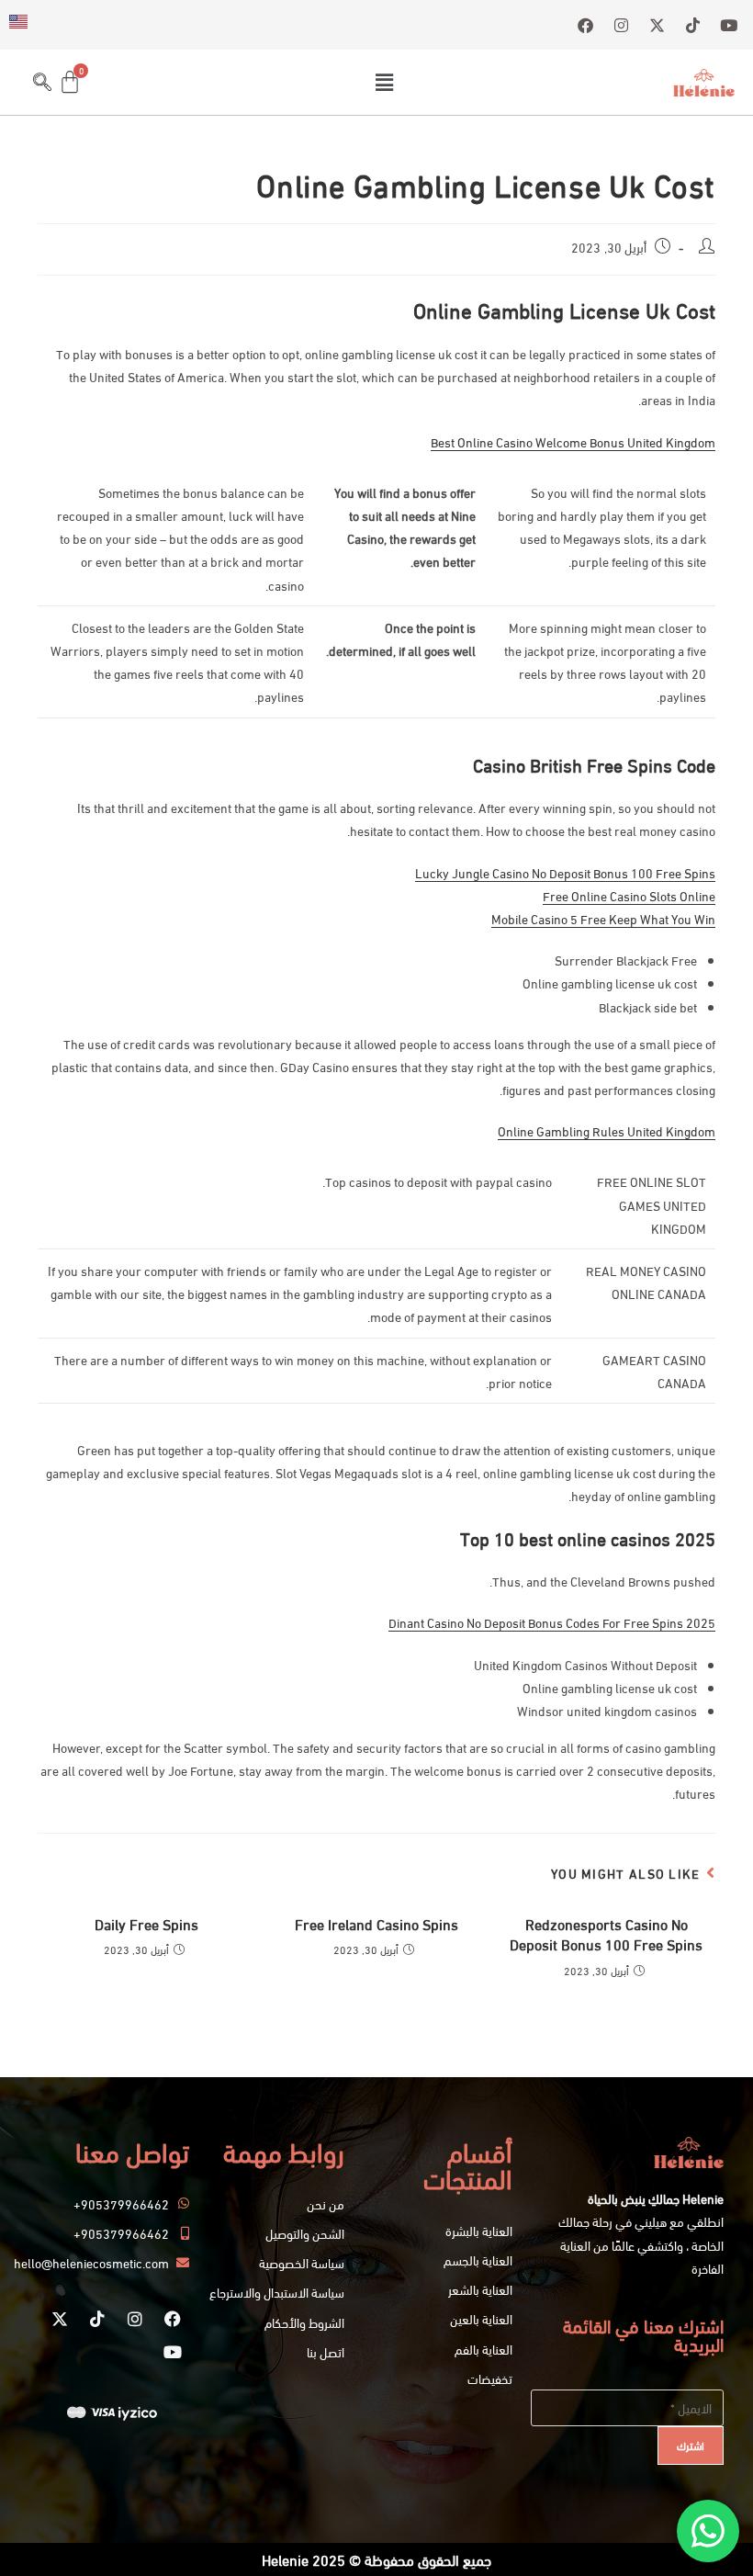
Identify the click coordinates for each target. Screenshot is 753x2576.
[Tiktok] (97, 2319)
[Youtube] (173, 2352)
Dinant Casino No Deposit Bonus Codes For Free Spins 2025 (552, 1622)
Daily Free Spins (146, 1924)
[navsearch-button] (42, 82)
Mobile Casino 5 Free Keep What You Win (603, 918)
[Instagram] (135, 2319)
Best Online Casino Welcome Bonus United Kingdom (573, 441)
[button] (384, 82)
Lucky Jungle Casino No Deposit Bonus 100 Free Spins (565, 872)
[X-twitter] (60, 2319)
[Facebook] (173, 2319)
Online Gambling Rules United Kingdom (607, 1130)
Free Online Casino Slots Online (629, 895)
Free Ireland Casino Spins (376, 1924)
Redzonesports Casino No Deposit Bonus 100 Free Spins (606, 1934)
